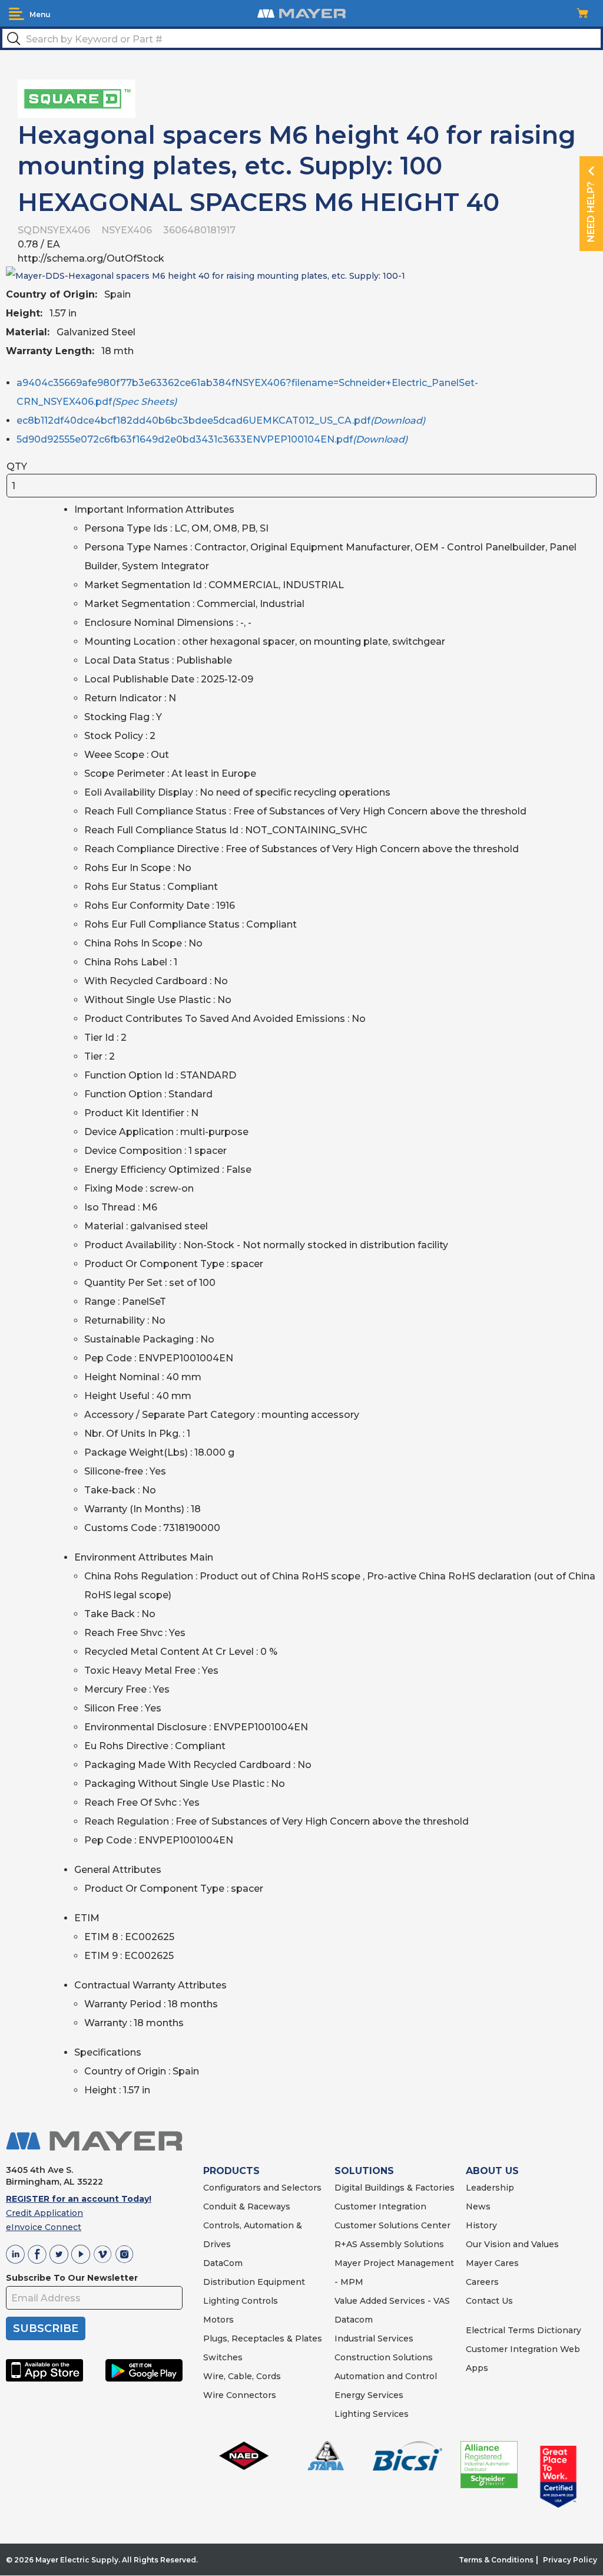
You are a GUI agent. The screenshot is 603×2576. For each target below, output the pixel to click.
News (478, 2206)
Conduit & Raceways (247, 2206)
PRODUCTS (231, 2171)
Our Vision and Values (512, 2244)
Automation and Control (386, 2376)
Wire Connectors (240, 2395)
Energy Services (369, 2395)
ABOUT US (492, 2171)
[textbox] (301, 38)
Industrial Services (374, 2338)
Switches (223, 2357)
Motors (218, 2320)
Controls (259, 2301)
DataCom (223, 2263)
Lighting (221, 2301)
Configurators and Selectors (262, 2188)
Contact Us (489, 2301)
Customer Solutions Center (392, 2225)
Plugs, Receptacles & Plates (263, 2338)
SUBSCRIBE (46, 2328)
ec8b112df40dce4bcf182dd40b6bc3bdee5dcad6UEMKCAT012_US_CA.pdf (221, 420)
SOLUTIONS (364, 2171)
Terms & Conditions (496, 2560)
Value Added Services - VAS (392, 2301)
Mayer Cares (492, 2263)
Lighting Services (372, 2414)
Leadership (490, 2188)
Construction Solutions (384, 2357)
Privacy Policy (570, 2560)
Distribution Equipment (254, 2282)
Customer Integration (380, 2206)
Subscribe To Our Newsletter (72, 2278)
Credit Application (44, 2213)
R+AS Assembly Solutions (389, 2244)
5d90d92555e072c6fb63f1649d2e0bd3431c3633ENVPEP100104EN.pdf (212, 439)
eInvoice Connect (44, 2227)
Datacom (354, 2320)
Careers (482, 2282)
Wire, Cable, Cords (242, 2376)
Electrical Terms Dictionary (524, 2330)
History (481, 2225)
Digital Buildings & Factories (395, 2188)
